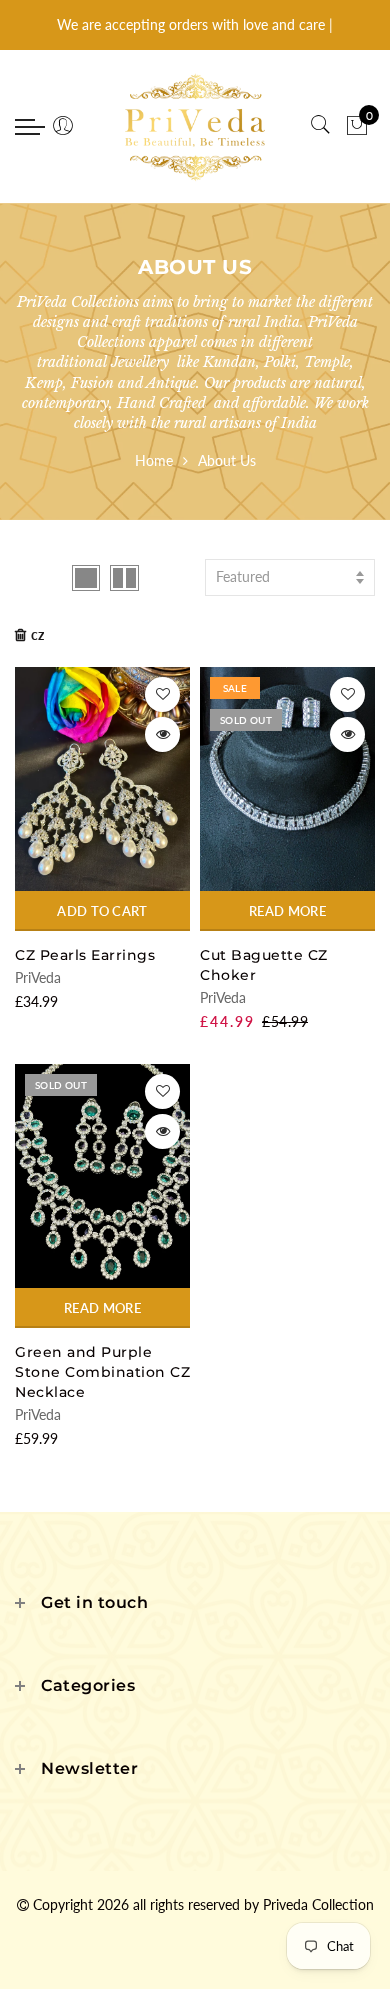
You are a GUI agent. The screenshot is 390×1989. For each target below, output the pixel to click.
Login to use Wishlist (162, 694)
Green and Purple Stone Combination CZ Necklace (102, 1372)
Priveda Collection (318, 1904)
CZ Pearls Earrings (85, 955)
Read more (287, 911)
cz (37, 634)
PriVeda (38, 977)
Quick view (162, 734)
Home (154, 460)
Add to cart (102, 911)
